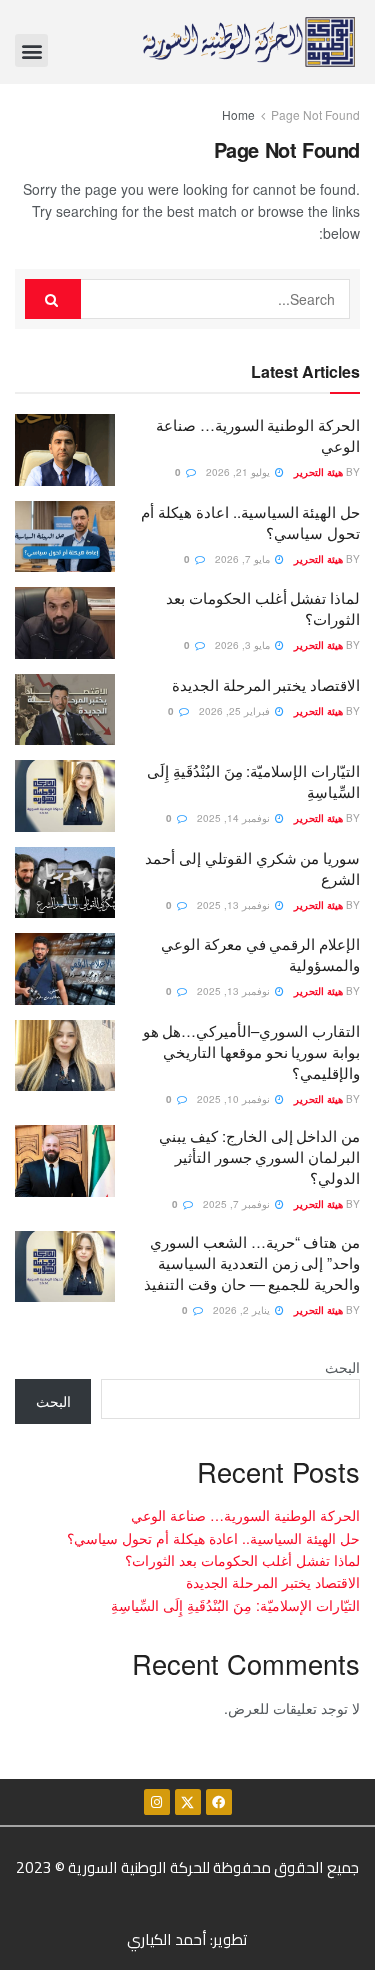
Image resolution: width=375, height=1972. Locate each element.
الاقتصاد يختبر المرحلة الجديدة (266, 684)
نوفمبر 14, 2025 (235, 818)
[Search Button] (53, 299)
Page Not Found (315, 114)
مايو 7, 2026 (244, 559)
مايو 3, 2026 (244, 645)
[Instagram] (157, 1802)
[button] (31, 50)
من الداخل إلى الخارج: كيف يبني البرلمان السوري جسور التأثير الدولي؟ (259, 1156)
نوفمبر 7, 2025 (238, 1204)
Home (238, 114)
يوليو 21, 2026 (239, 472)
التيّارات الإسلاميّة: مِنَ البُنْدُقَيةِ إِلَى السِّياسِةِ (235, 1605)
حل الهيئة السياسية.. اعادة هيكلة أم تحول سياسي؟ (213, 1538)
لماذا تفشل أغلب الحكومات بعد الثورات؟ (242, 1560)
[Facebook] (219, 1802)
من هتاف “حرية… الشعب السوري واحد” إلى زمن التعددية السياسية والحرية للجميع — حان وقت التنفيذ (252, 1262)
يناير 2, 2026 (243, 1310)
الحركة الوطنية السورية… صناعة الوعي (245, 1515)
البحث (342, 1367)
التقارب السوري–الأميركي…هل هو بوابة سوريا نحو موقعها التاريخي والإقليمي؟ (251, 1051)
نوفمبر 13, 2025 (235, 905)
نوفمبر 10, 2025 (235, 1099)
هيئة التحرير (318, 472)
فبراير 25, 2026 (236, 711)
